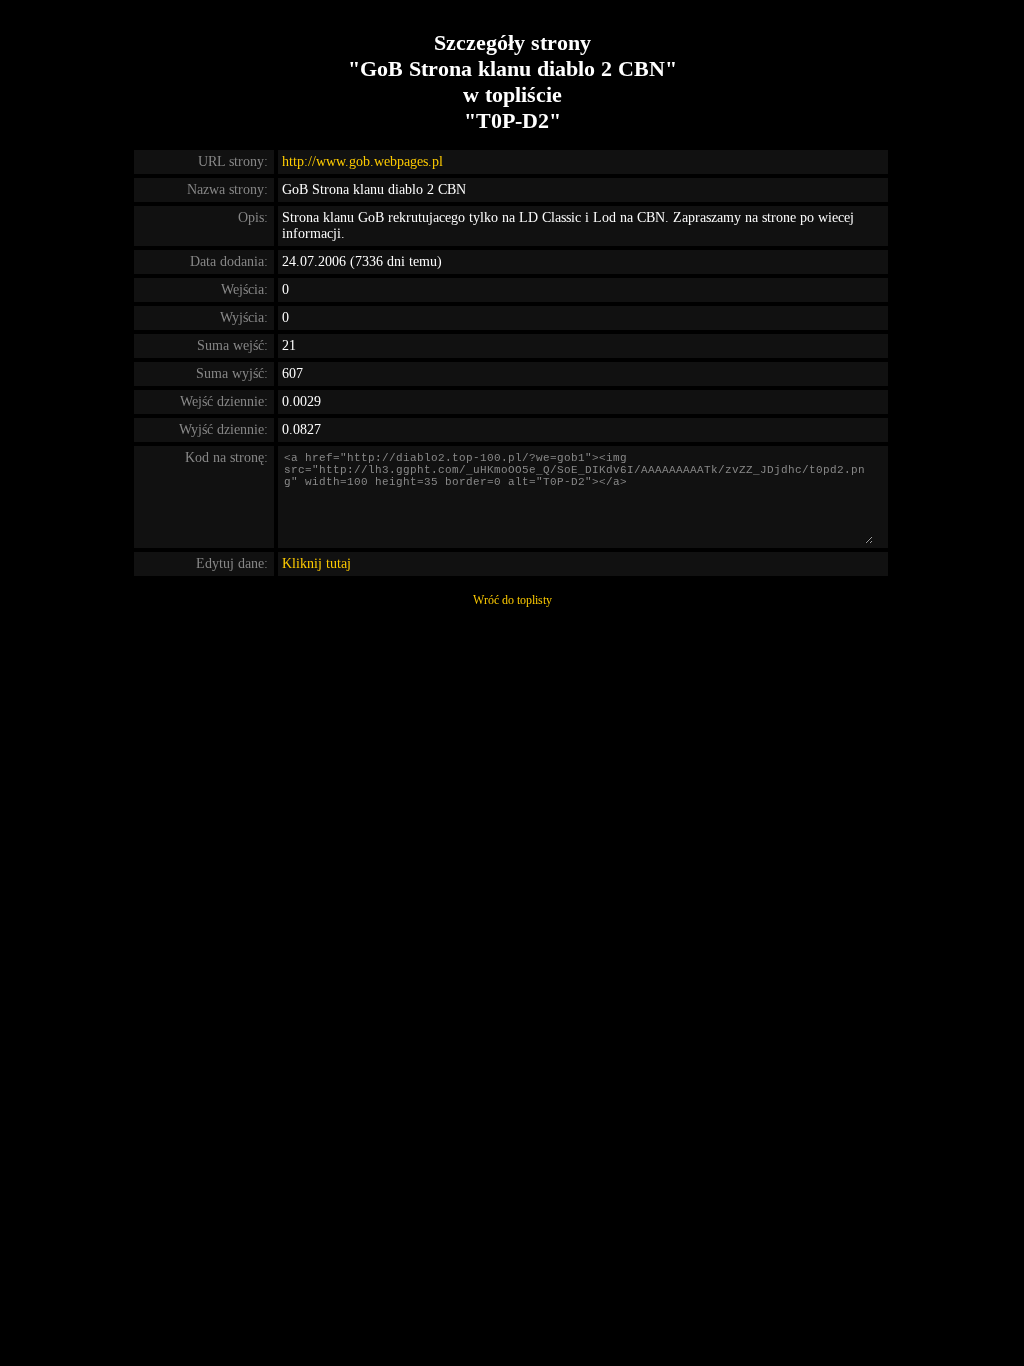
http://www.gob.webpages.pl (362, 161)
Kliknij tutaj (316, 563)
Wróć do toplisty (512, 600)
